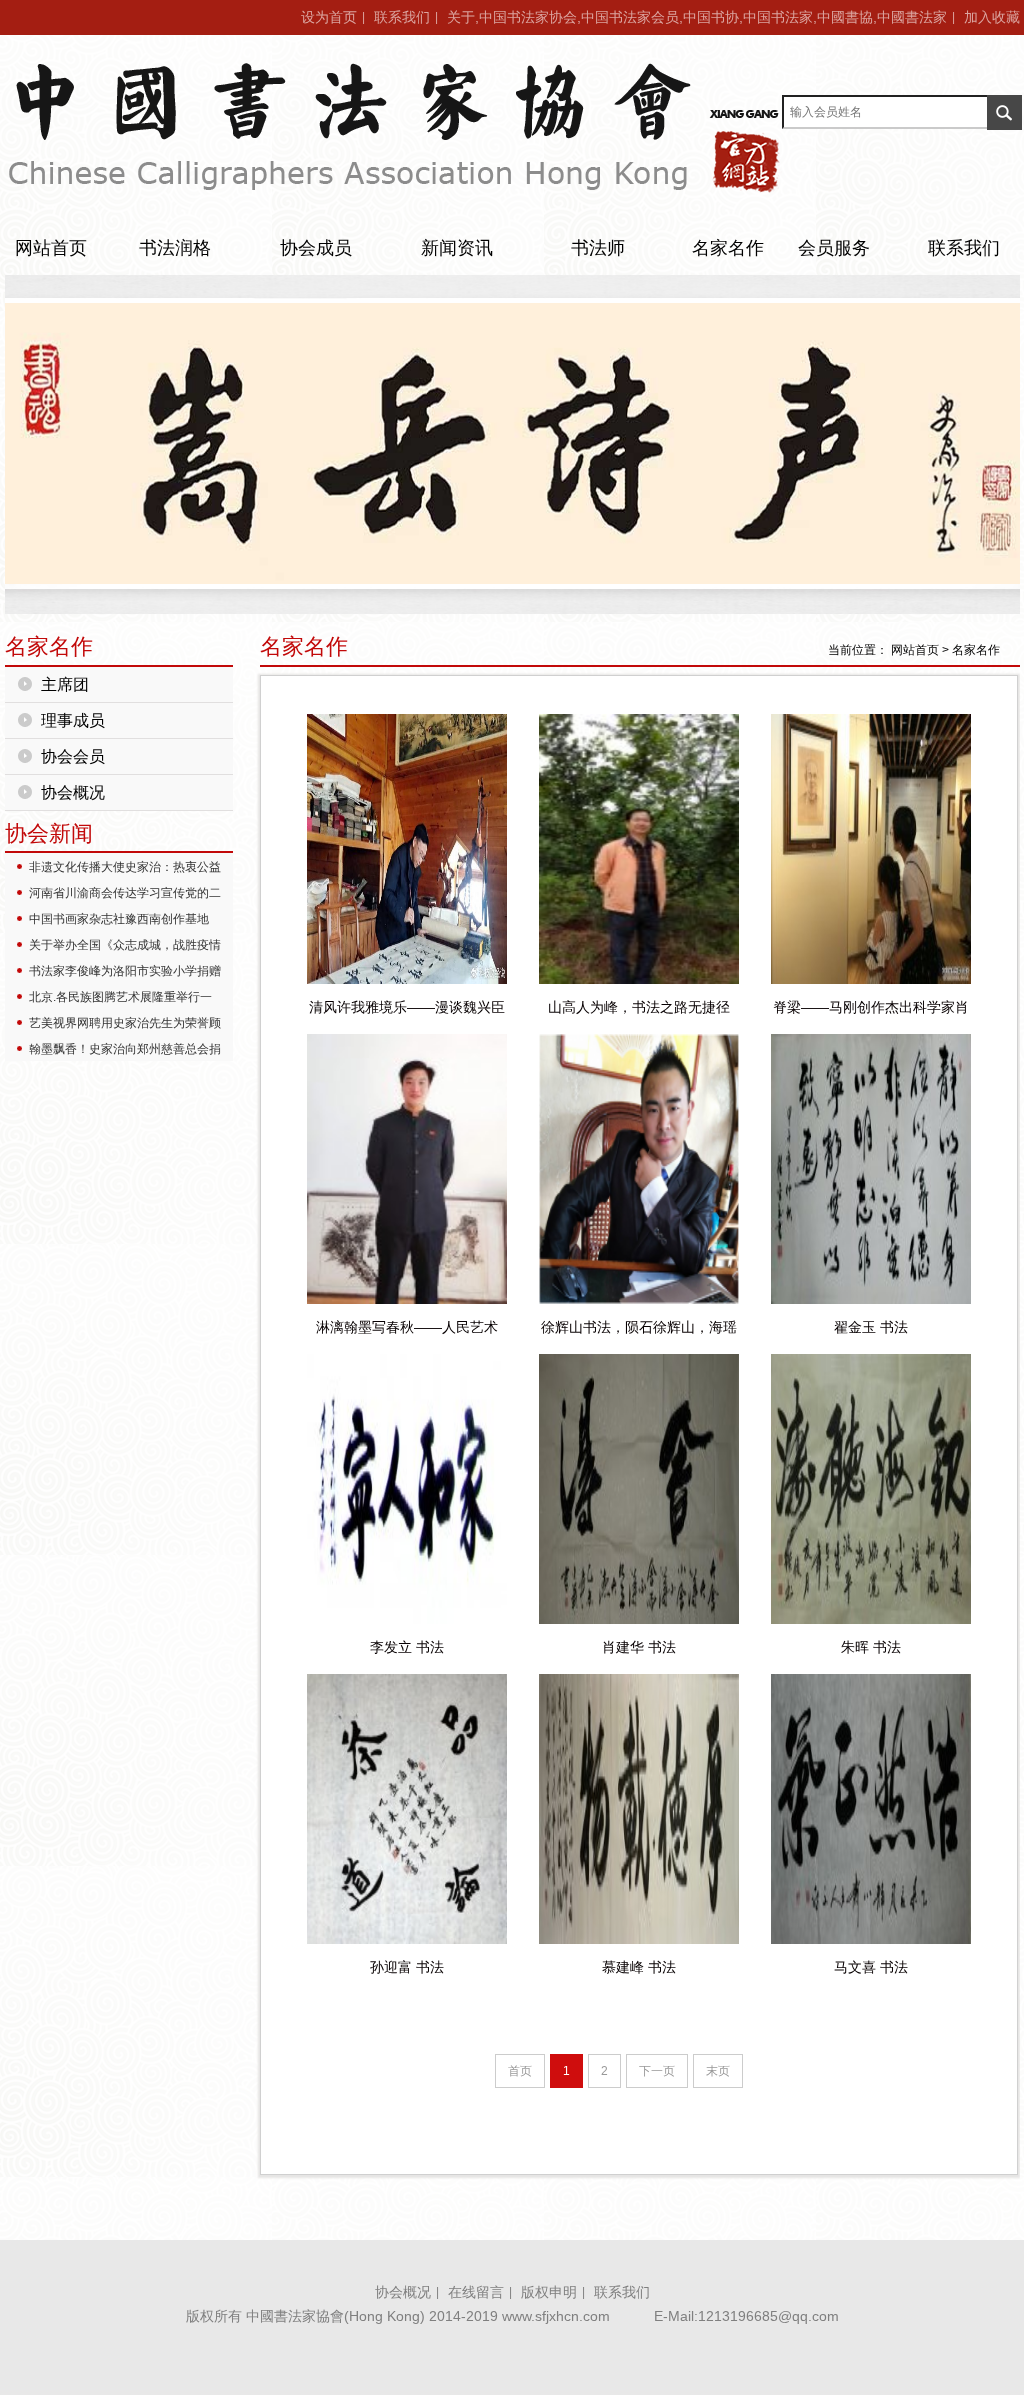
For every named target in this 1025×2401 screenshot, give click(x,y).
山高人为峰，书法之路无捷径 (639, 1007)
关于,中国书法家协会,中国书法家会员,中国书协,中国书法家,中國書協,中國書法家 (697, 17)
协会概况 (73, 792)
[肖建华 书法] (639, 1367)
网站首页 (51, 248)
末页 (718, 2071)
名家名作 (728, 248)
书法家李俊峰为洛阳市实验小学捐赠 (125, 971)
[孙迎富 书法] (407, 1687)
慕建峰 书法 (639, 1967)
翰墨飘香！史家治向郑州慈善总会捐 (125, 1049)
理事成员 (73, 720)
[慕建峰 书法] (639, 1687)
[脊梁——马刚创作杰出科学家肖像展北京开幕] (871, 727)
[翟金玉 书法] (871, 1047)
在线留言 (476, 2292)
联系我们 (402, 17)
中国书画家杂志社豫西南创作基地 (119, 919)
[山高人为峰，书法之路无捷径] (639, 727)
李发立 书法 (407, 1647)
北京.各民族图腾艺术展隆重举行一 (120, 997)
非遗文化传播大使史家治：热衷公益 (125, 867)
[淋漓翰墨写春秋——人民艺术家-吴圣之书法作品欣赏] (407, 1047)
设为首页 (329, 17)
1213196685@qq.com (768, 2316)
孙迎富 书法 (407, 1967)
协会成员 (316, 248)
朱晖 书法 (871, 1647)
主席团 (65, 684)
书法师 (598, 248)
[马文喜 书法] (871, 1687)
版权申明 (549, 2292)
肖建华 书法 (639, 1647)
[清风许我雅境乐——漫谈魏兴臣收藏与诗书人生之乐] (407, 727)
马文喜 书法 (871, 1967)
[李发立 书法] (407, 1367)
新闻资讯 (457, 248)
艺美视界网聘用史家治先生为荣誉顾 (125, 1023)
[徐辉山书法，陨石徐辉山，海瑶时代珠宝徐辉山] (639, 1047)
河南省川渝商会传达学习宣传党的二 (125, 893)
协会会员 (73, 756)
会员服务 (834, 248)
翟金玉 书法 (871, 1327)
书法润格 (175, 248)
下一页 (657, 2071)
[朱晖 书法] (871, 1367)
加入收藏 (992, 17)
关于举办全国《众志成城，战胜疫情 (125, 945)
